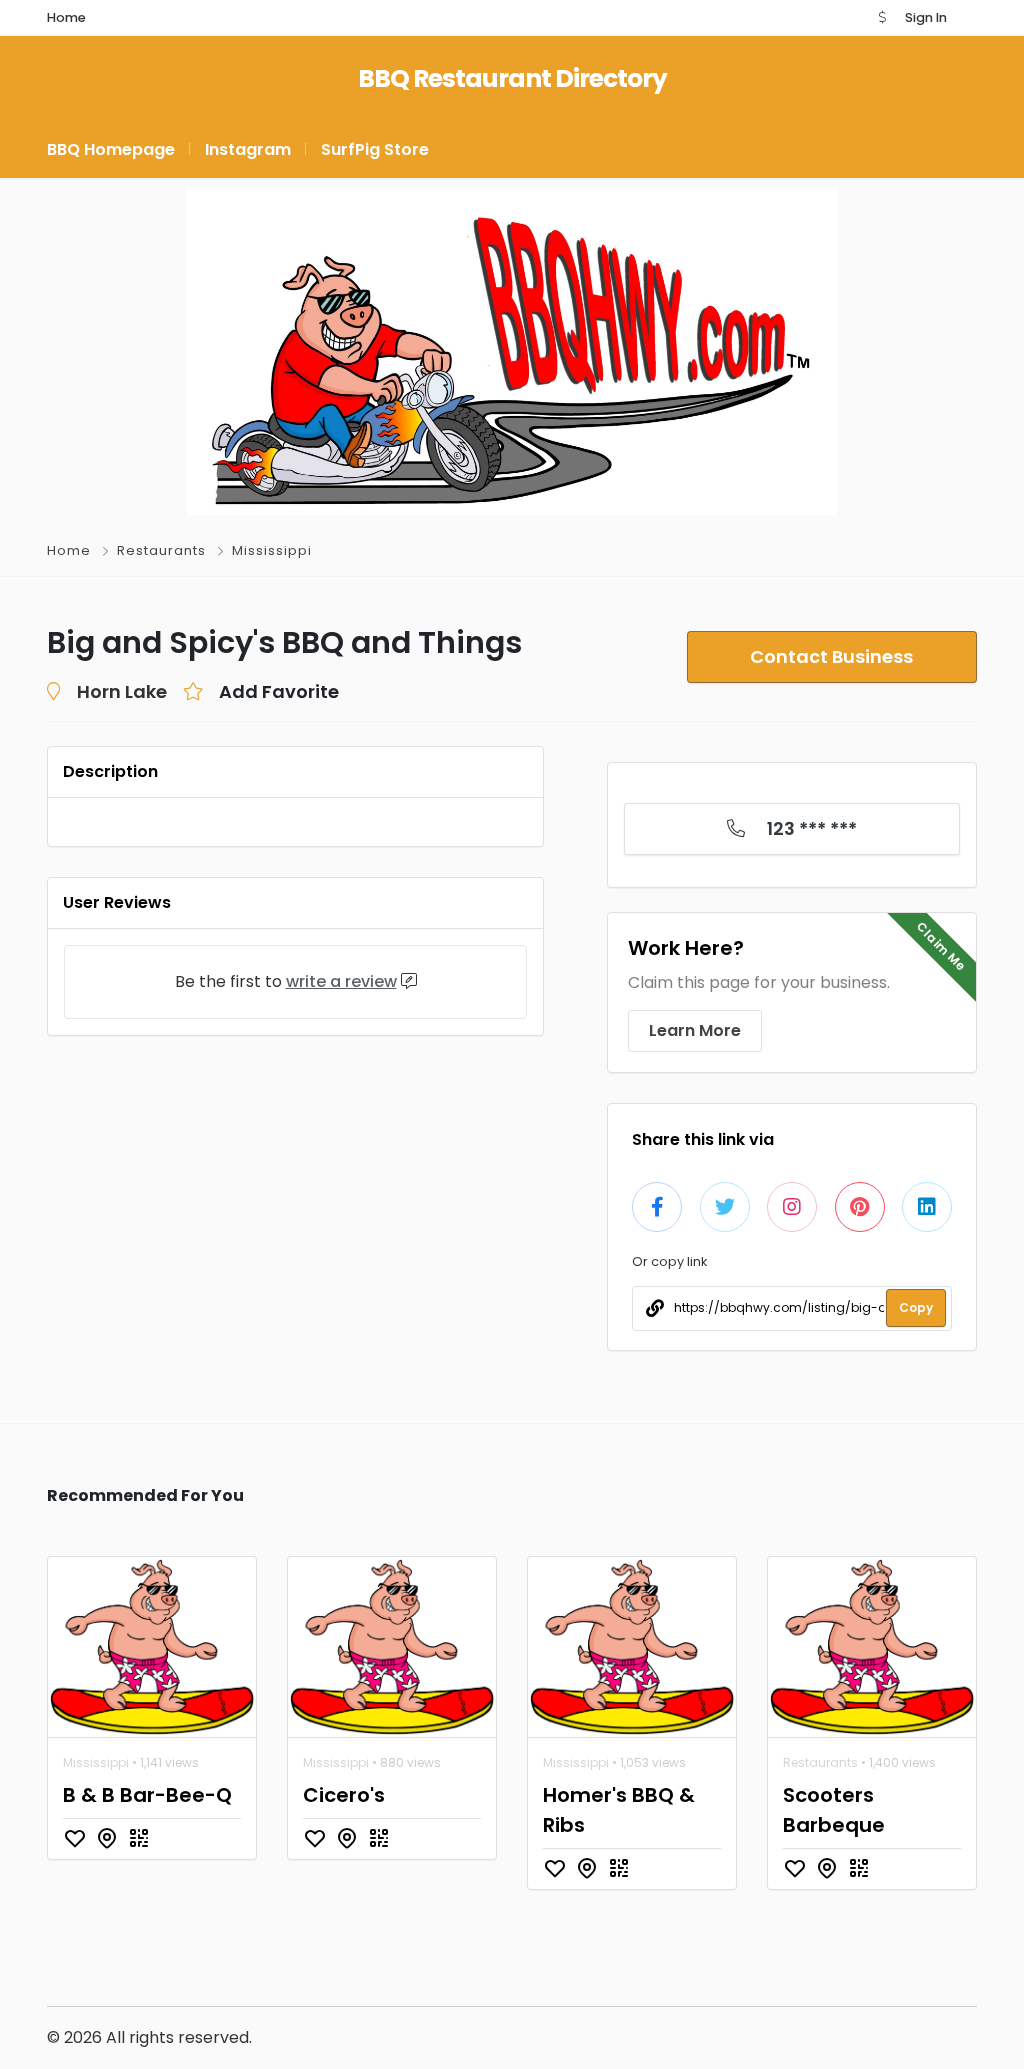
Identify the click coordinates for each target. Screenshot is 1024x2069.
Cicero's (344, 1795)
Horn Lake (122, 691)
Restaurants (161, 550)
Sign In (926, 17)
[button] (882, 17)
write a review (341, 981)
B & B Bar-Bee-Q (147, 1795)
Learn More (695, 1030)
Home (69, 550)
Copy (916, 1307)
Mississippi (272, 550)
